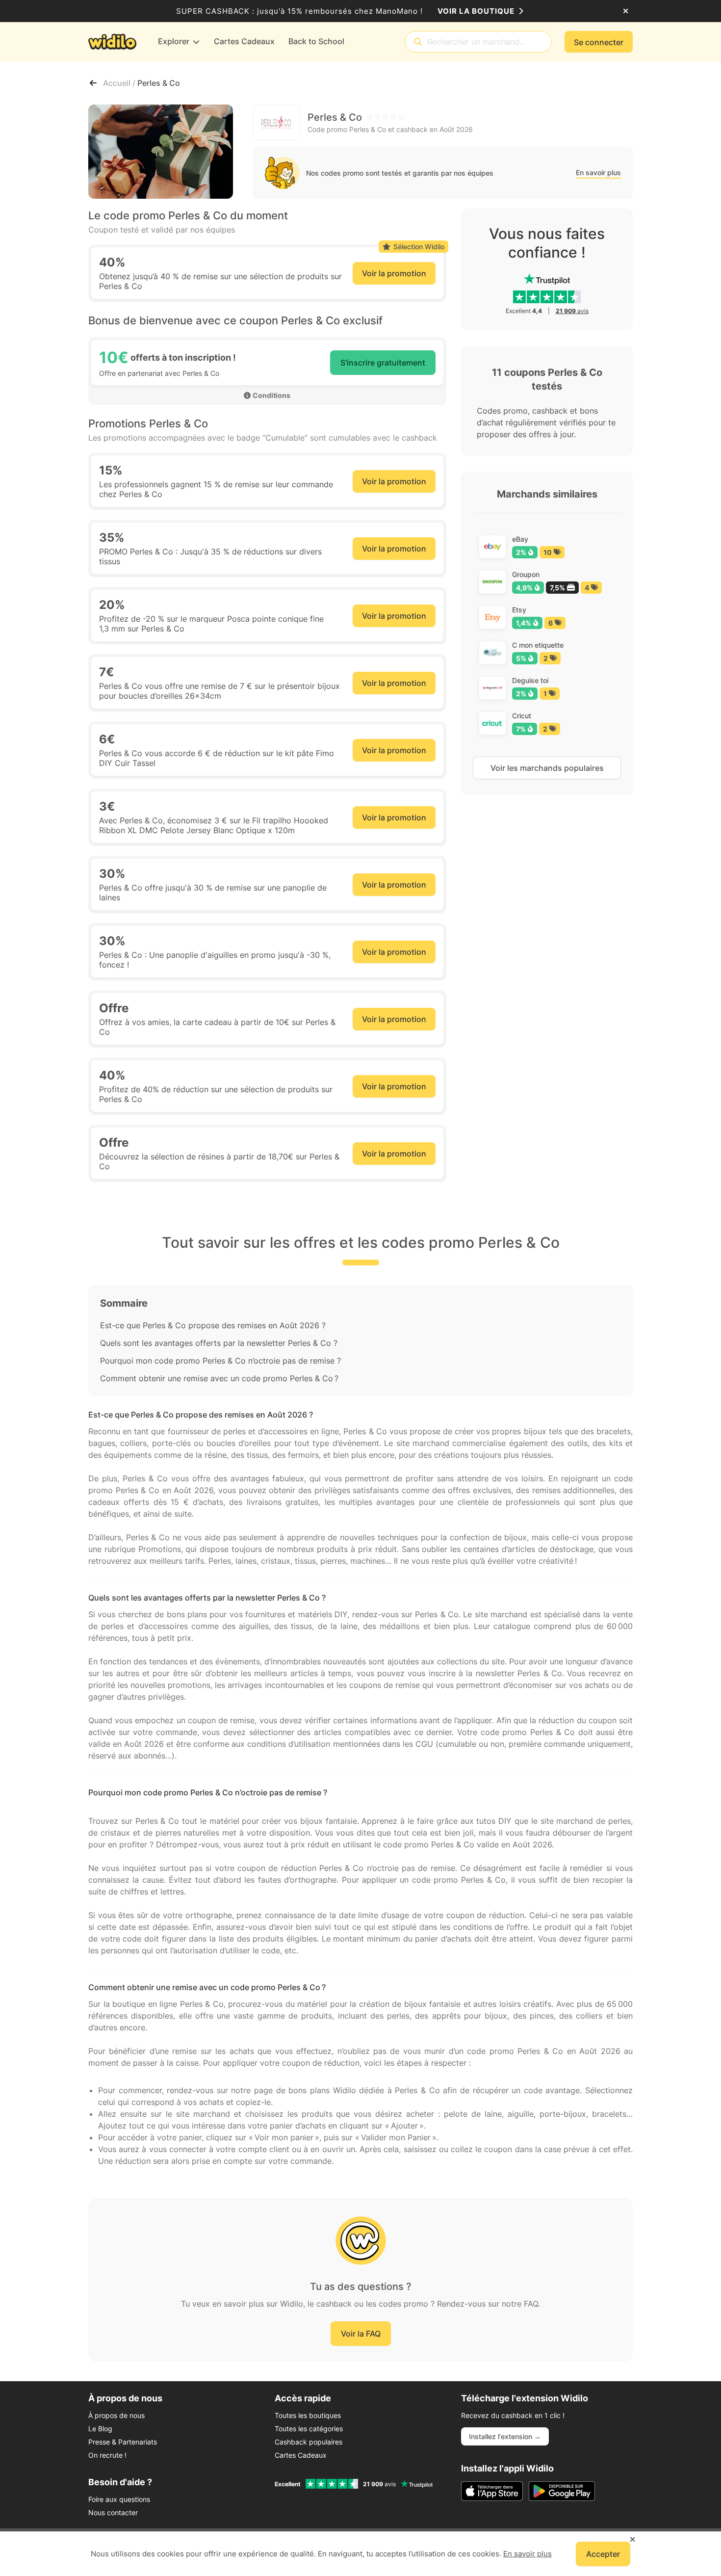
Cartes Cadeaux (301, 2455)
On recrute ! (107, 2455)
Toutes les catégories (309, 2429)
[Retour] (93, 83)
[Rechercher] (418, 42)
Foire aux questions (119, 2499)
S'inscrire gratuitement (383, 363)
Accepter (603, 2554)
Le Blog (100, 2429)
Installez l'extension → (505, 2436)
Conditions (271, 395)
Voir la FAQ (361, 2334)
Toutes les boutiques (308, 2415)
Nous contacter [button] (113, 2512)
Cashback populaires (309, 2442)
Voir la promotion (394, 273)
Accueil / (120, 83)
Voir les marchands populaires (547, 768)
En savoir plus (598, 172)
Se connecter (599, 42)
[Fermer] (626, 11)
